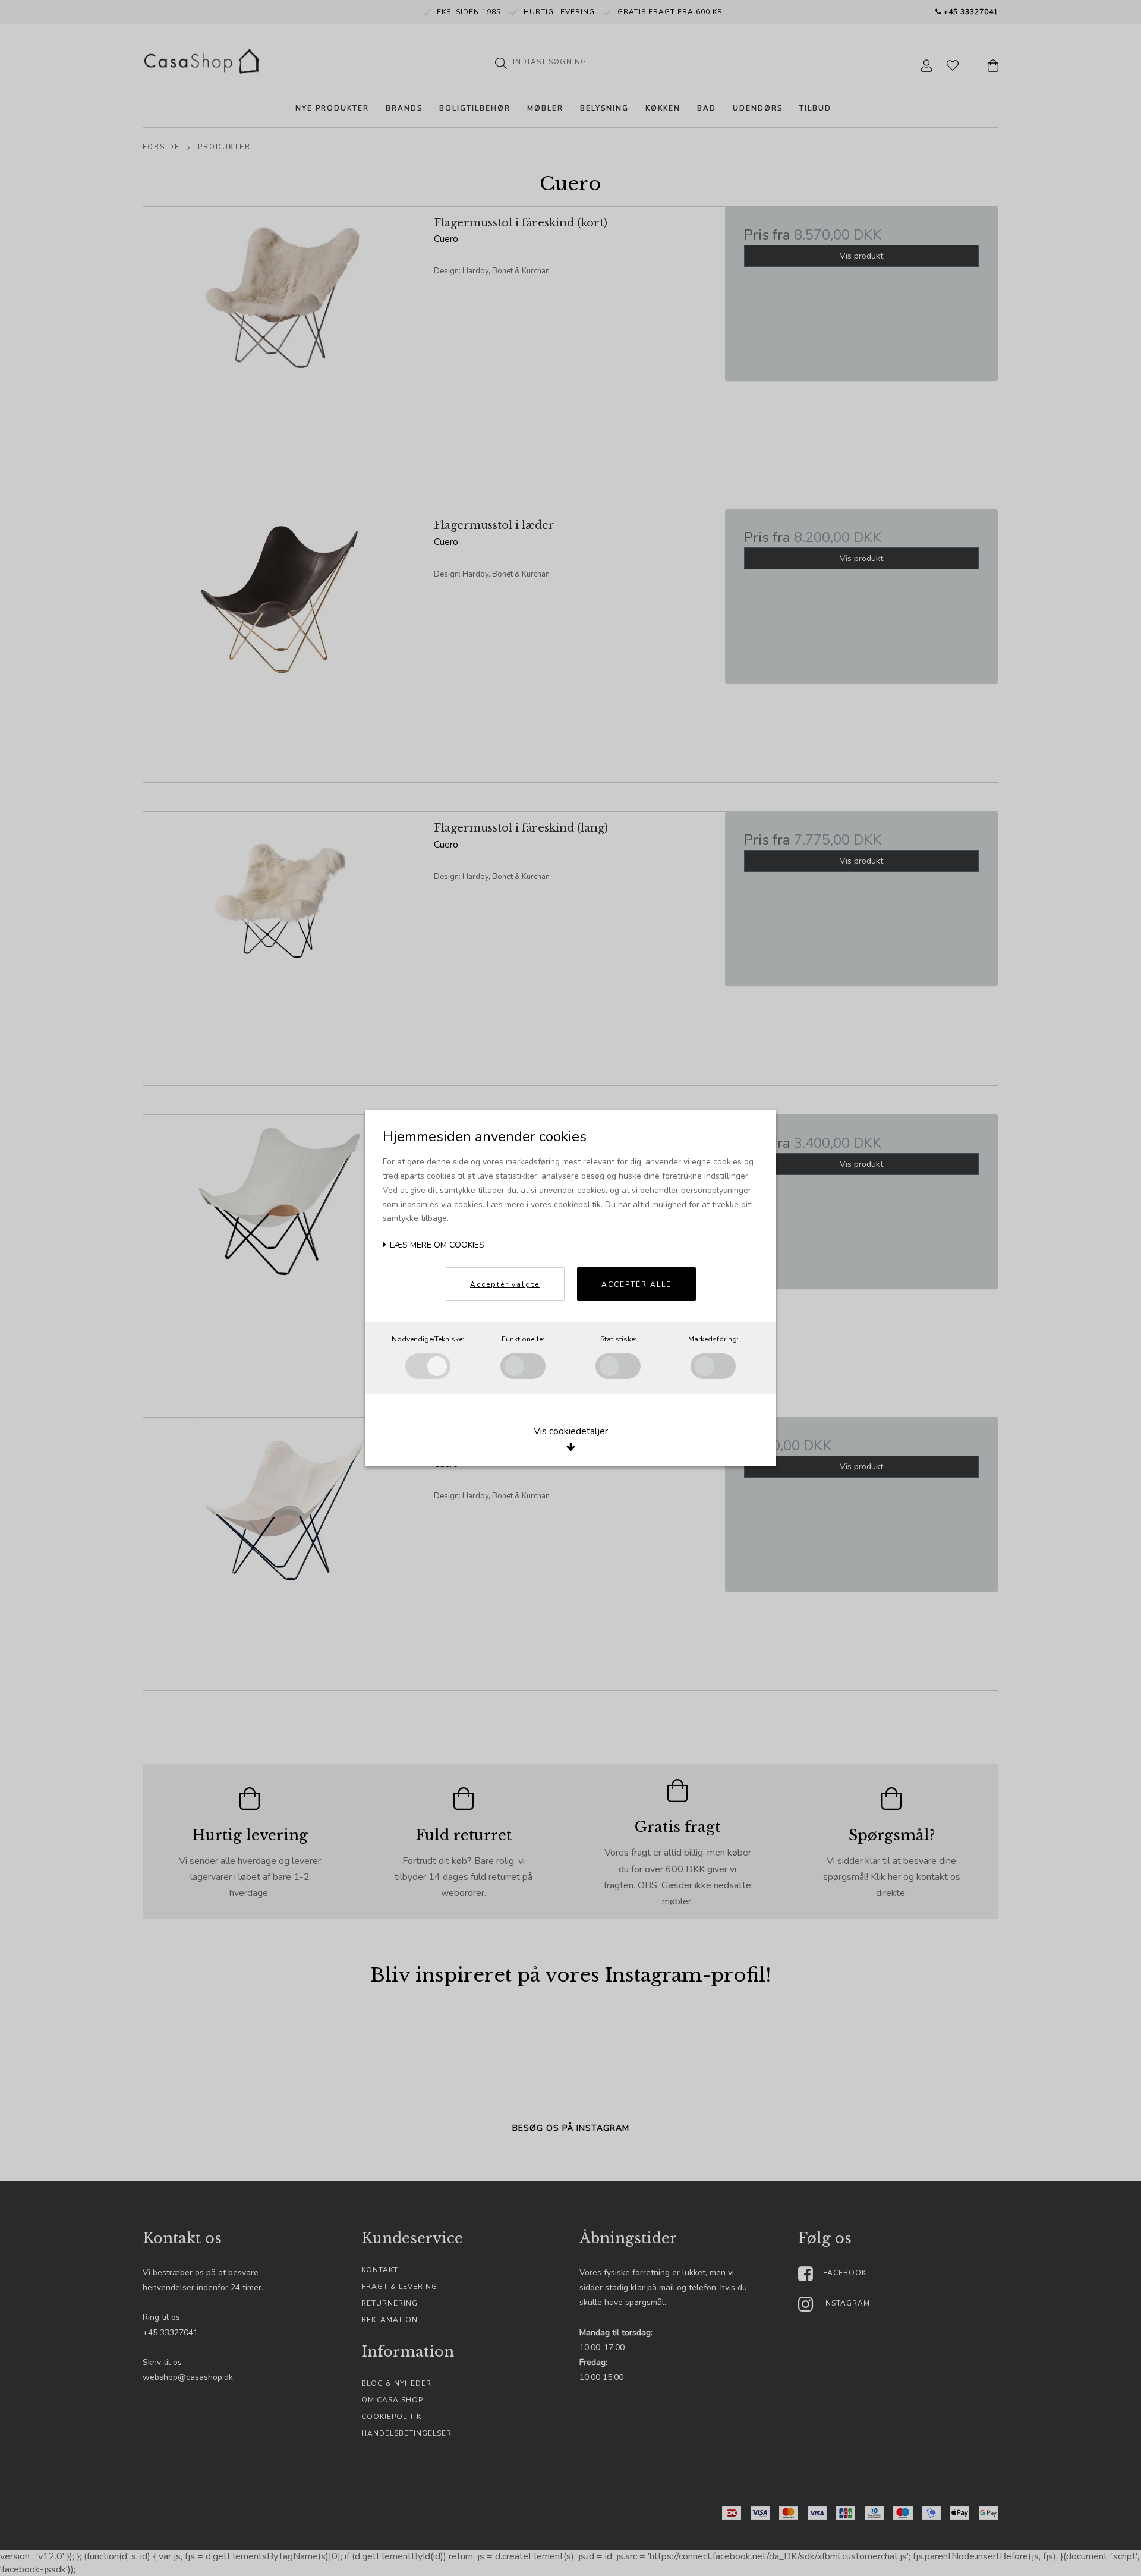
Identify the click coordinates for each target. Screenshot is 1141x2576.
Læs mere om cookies (436, 1245)
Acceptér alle (636, 1284)
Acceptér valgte (505, 1284)
